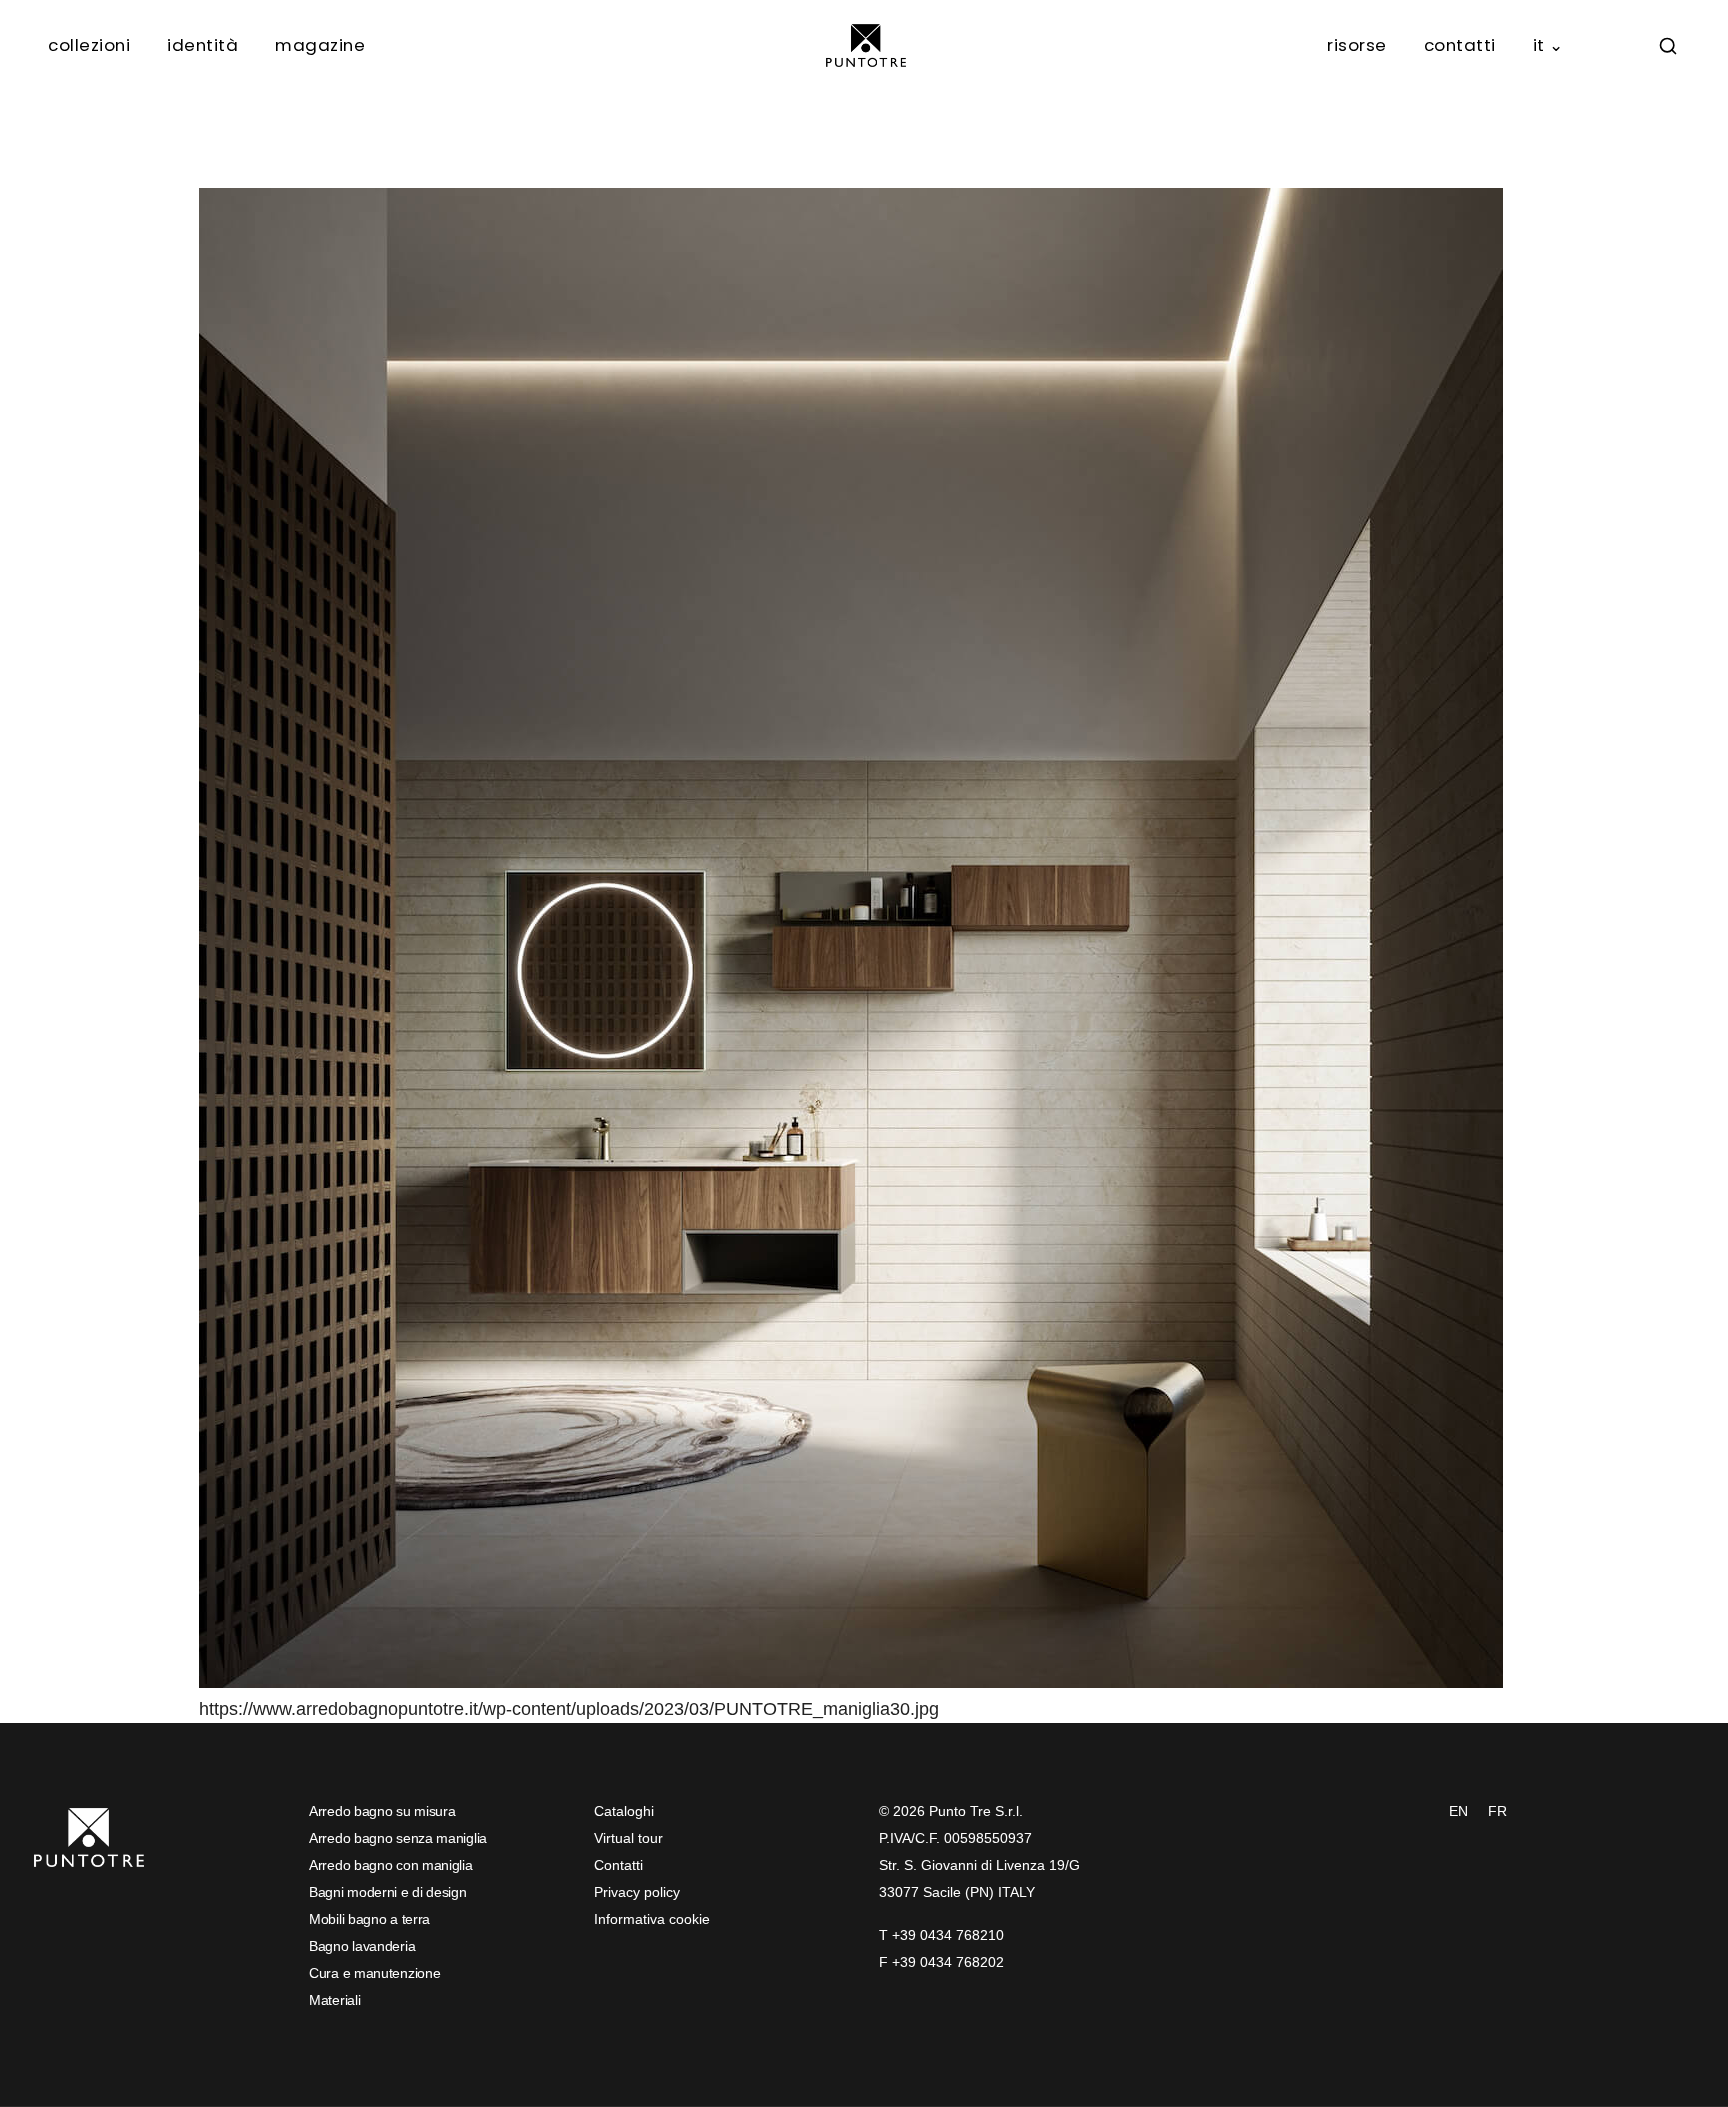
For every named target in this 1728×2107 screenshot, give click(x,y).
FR (1497, 1811)
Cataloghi (624, 1811)
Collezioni (89, 45)
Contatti (1460, 45)
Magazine (320, 45)
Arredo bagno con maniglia (391, 1865)
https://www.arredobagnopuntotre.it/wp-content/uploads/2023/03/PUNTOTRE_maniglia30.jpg (569, 1709)
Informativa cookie (652, 1919)
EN (1458, 1811)
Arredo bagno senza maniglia (398, 1838)
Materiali (334, 2000)
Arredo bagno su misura (382, 1811)
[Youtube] (714, 1984)
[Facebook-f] (609, 1984)
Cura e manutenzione (374, 1973)
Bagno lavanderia (362, 1946)
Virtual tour (628, 1838)
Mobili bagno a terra (369, 1919)
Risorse (1357, 45)
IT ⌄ (1548, 45)
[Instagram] (644, 1984)
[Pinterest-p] (679, 1984)
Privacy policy (637, 1892)
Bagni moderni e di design (388, 1892)
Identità (202, 45)
